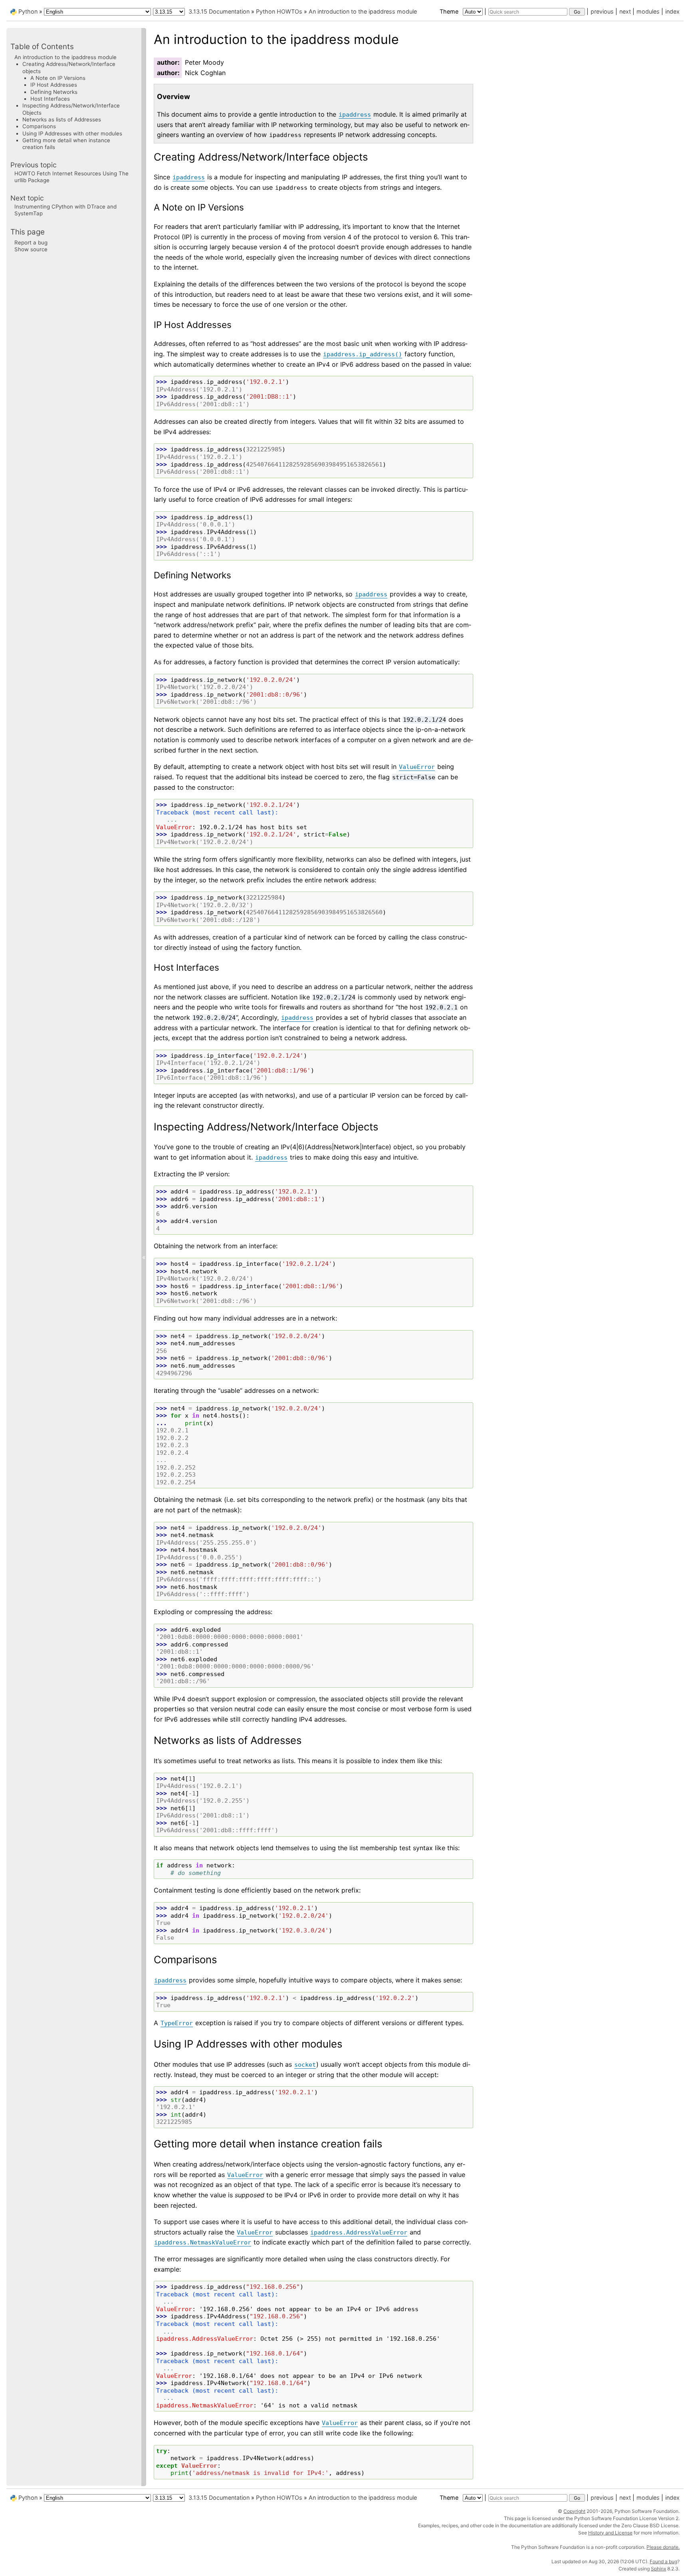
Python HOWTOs (279, 11)
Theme (450, 11)
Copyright (574, 2511)
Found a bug (663, 2561)
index (672, 11)
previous (602, 11)
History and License (610, 2533)
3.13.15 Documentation (219, 11)
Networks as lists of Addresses (62, 119)
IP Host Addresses (54, 85)
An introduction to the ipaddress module (363, 11)
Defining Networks (54, 92)
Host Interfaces (50, 99)
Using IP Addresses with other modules (72, 133)
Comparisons (39, 126)
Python (28, 11)
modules (648, 11)
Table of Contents (42, 47)
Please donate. (663, 2547)
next (625, 11)
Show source (31, 249)
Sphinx (658, 2569)
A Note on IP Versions (58, 78)
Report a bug (31, 242)
